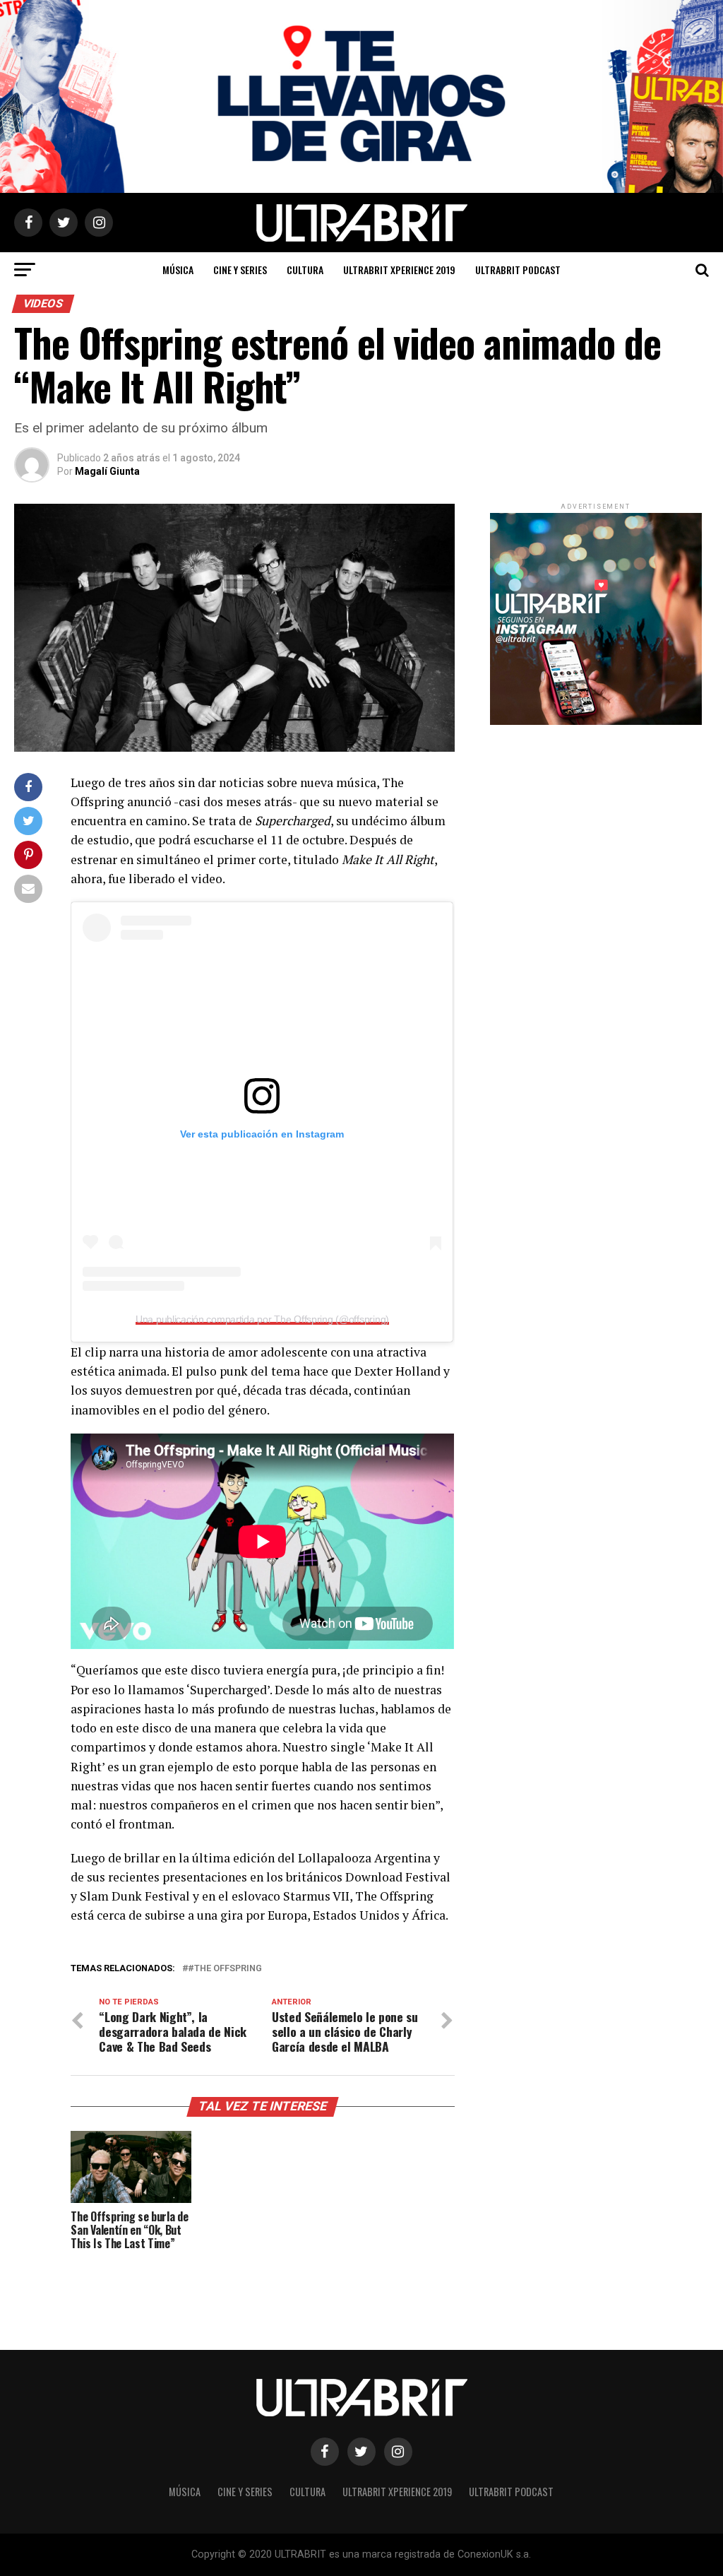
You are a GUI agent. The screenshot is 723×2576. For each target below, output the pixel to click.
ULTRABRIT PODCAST (518, 270)
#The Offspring (225, 1969)
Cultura (305, 270)
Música (178, 270)
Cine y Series (240, 270)
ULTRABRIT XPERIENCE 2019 (399, 270)
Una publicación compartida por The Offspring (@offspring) (262, 1319)
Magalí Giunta (107, 471)
